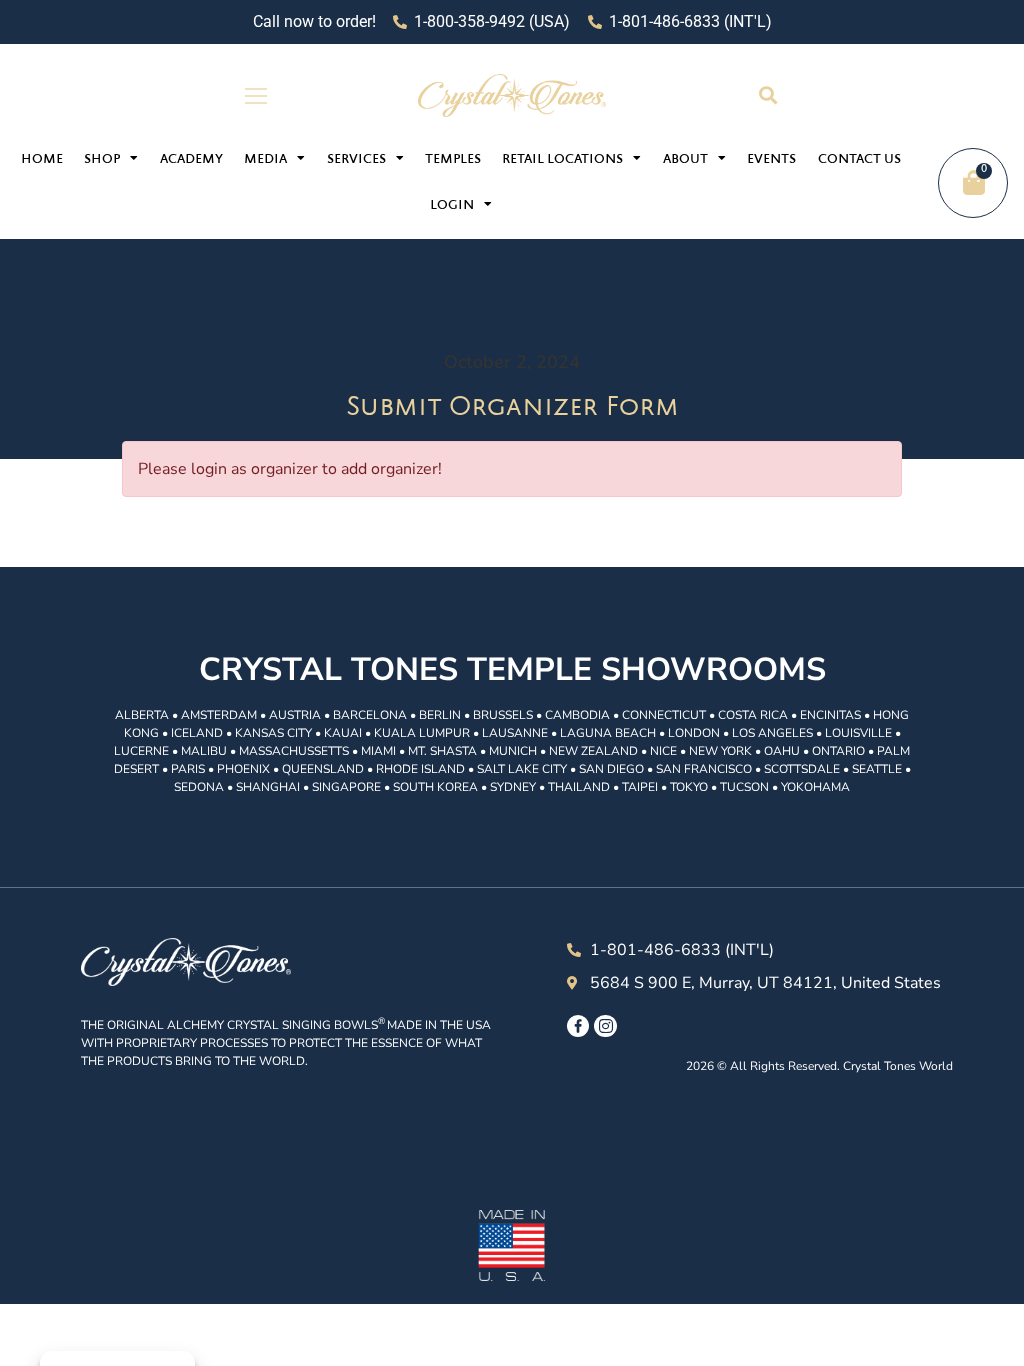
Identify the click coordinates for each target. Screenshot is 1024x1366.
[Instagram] (605, 1026)
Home (42, 160)
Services (356, 160)
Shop (102, 160)
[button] (767, 95)
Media (265, 160)
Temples (453, 160)
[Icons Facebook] (578, 1026)
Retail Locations (562, 160)
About (685, 160)
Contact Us (859, 160)
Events (771, 160)
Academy (191, 160)
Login (452, 206)
